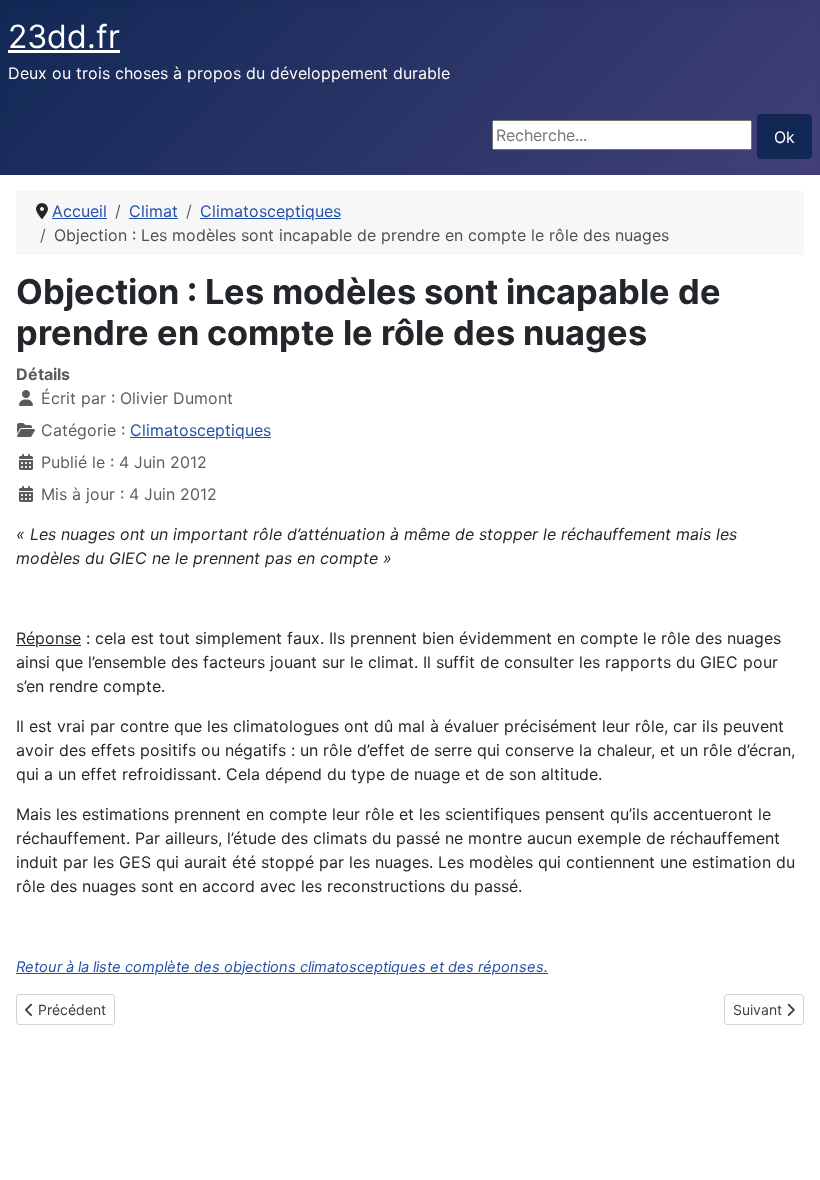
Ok (784, 137)
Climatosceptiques (200, 430)
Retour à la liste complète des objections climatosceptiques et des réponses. (282, 967)
